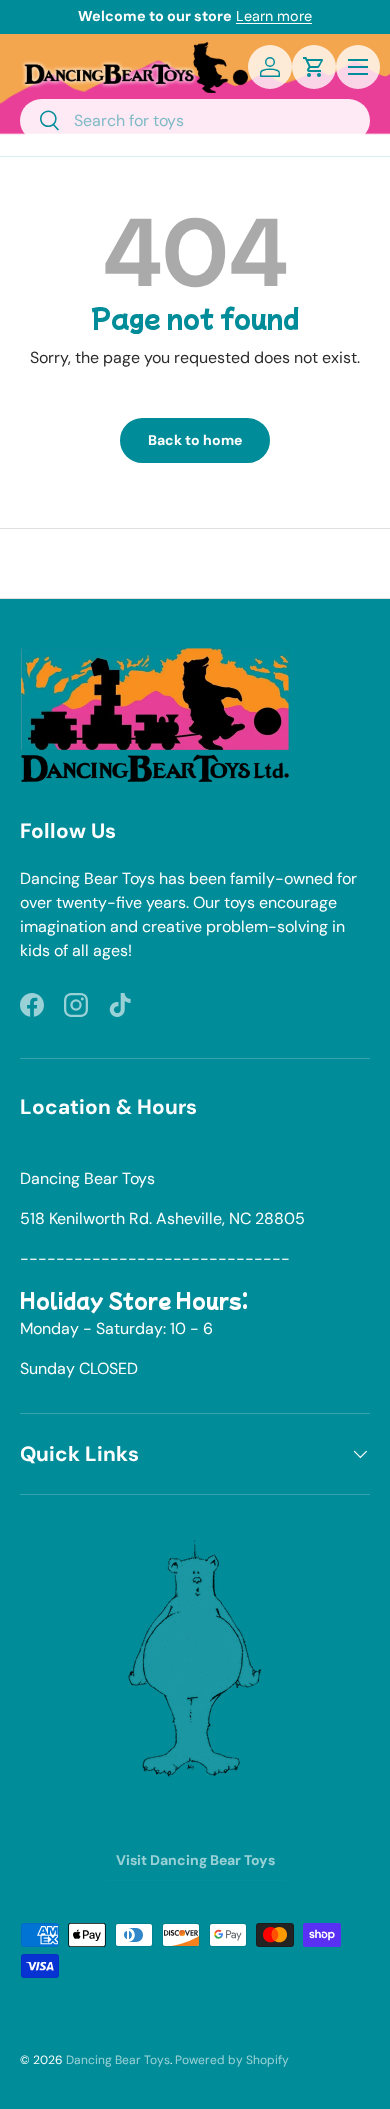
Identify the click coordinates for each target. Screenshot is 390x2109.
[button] (314, 67)
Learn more (274, 16)
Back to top (195, 563)
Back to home (195, 440)
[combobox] (195, 120)
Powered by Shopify (232, 2060)
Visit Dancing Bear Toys (195, 1860)
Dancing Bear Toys (118, 2060)
